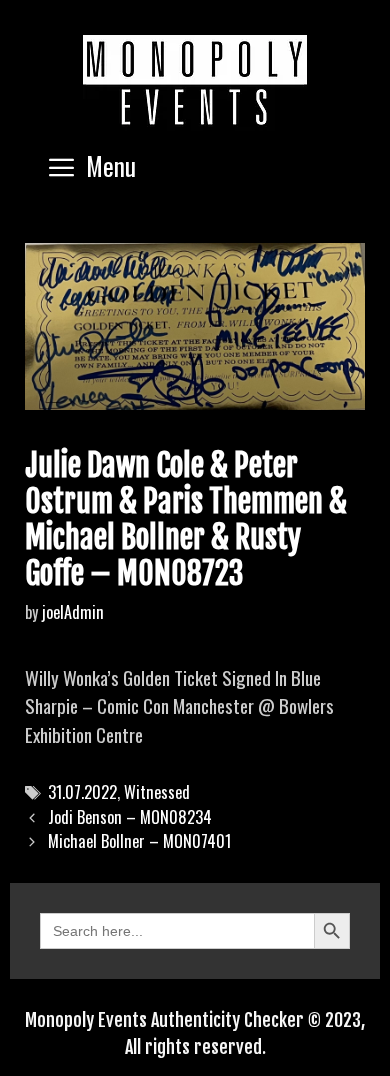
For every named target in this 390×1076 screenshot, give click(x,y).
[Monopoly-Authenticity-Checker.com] (195, 80)
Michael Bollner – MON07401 (139, 841)
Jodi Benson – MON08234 (130, 817)
